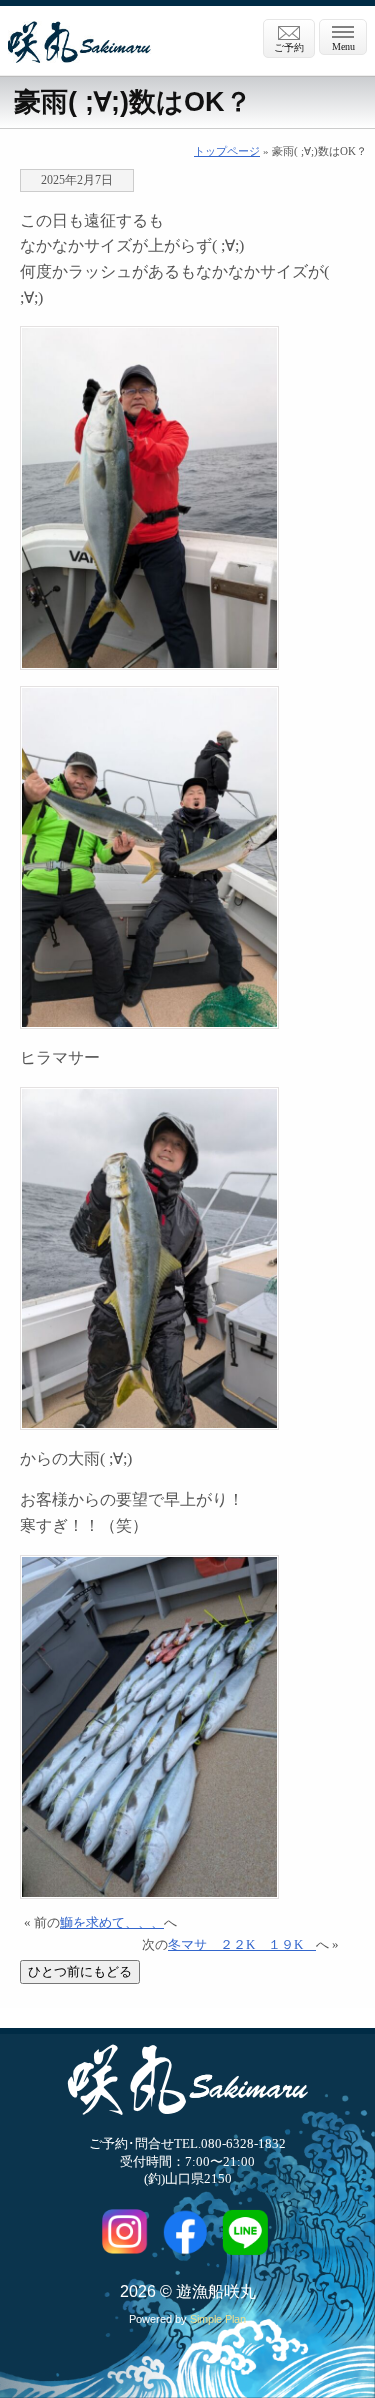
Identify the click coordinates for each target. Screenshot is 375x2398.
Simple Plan (218, 2319)
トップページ (227, 151)
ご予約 (289, 47)
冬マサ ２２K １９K (242, 1945)
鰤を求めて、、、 (112, 1923)
